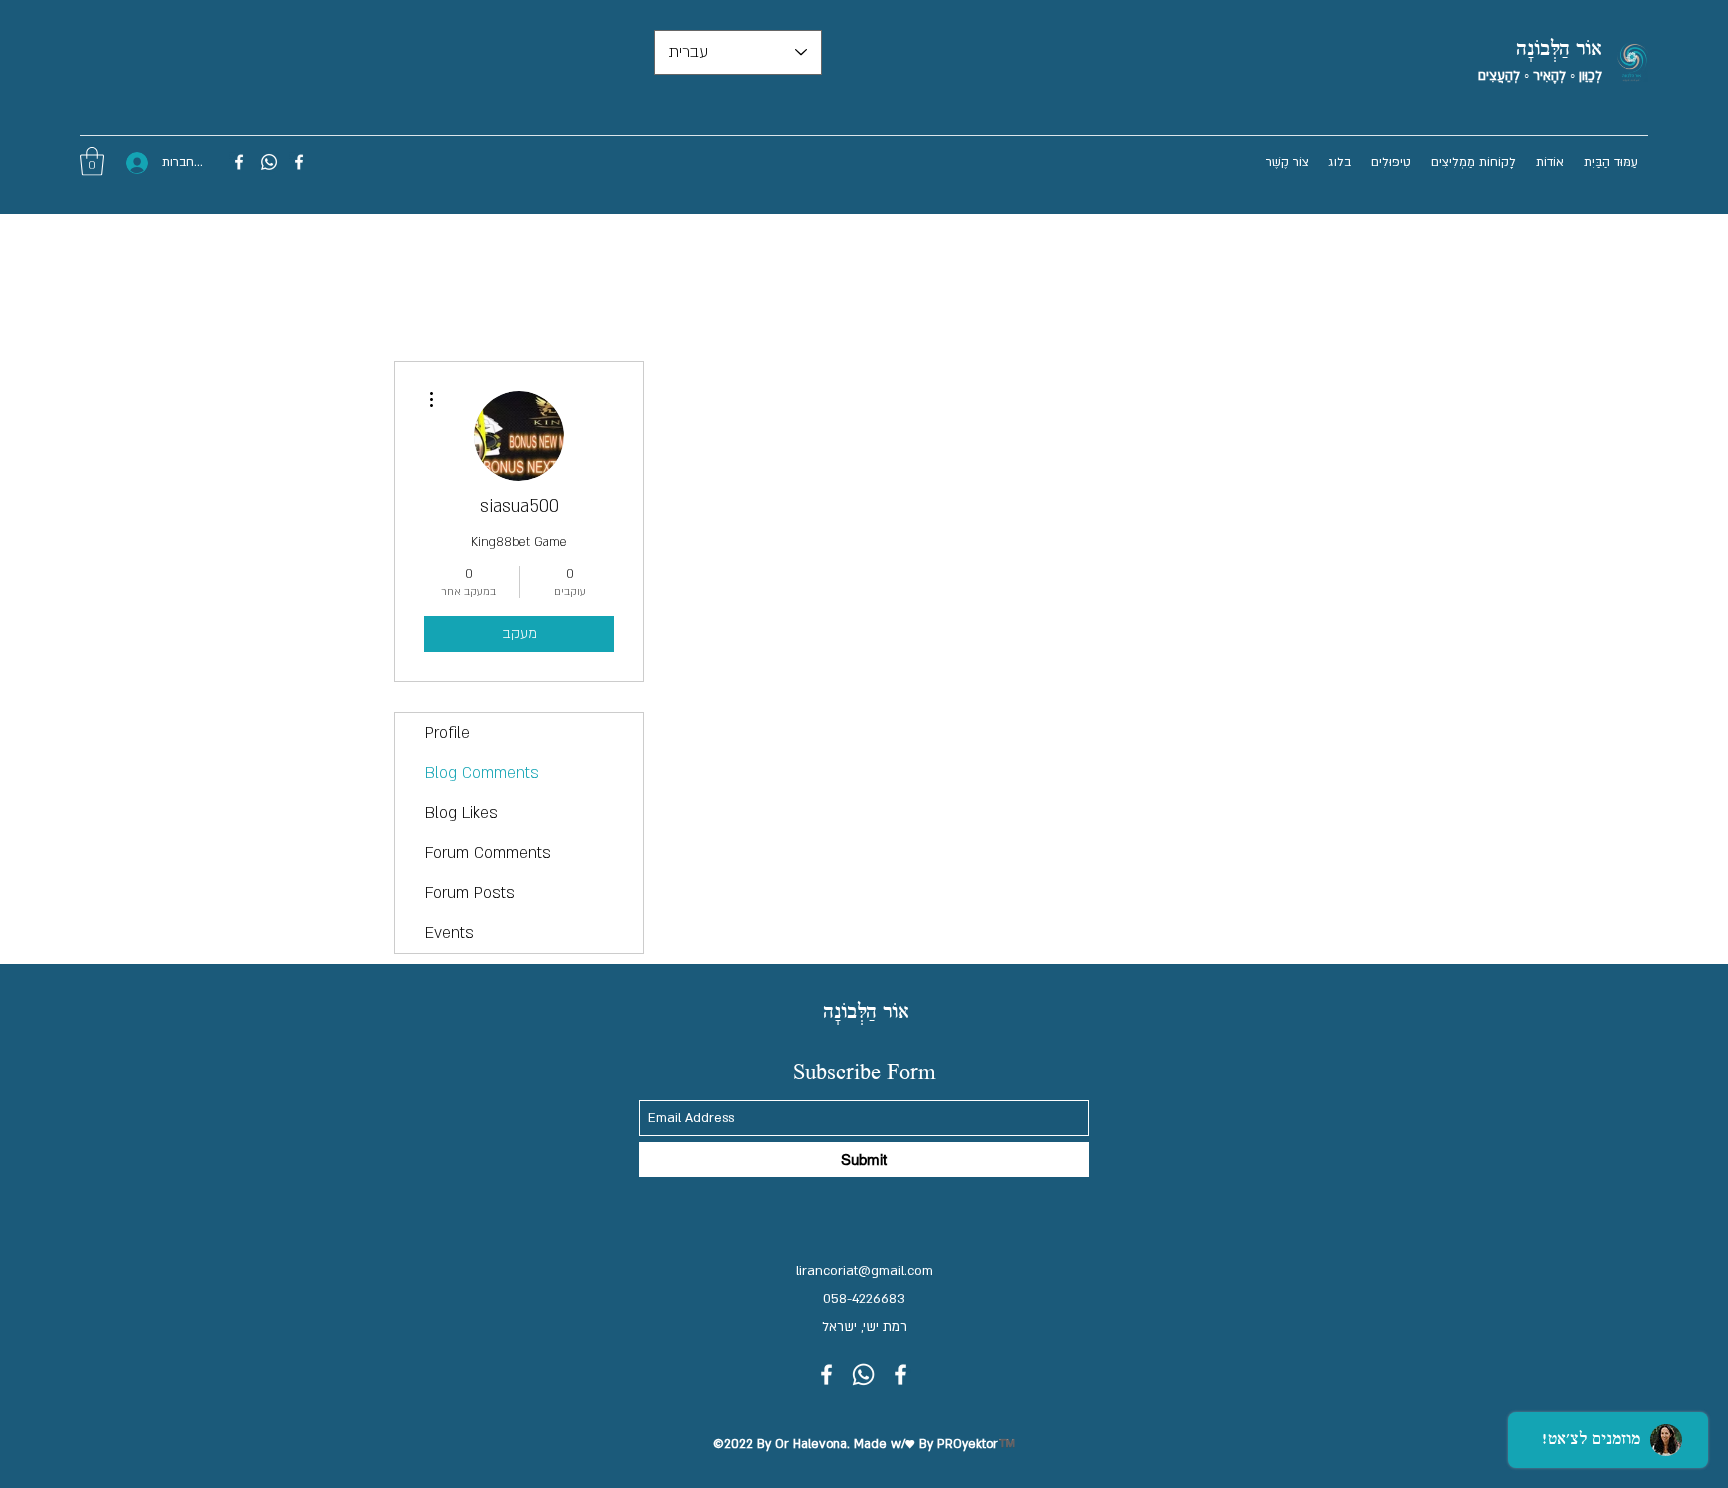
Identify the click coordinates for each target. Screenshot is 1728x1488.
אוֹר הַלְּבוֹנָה (1559, 50)
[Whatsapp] (269, 162)
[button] (92, 161)
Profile (447, 733)
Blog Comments (482, 773)
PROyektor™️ (976, 1444)
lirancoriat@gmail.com (864, 1271)
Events (449, 933)
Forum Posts (470, 893)
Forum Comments (488, 853)
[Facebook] (299, 162)
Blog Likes (461, 813)
